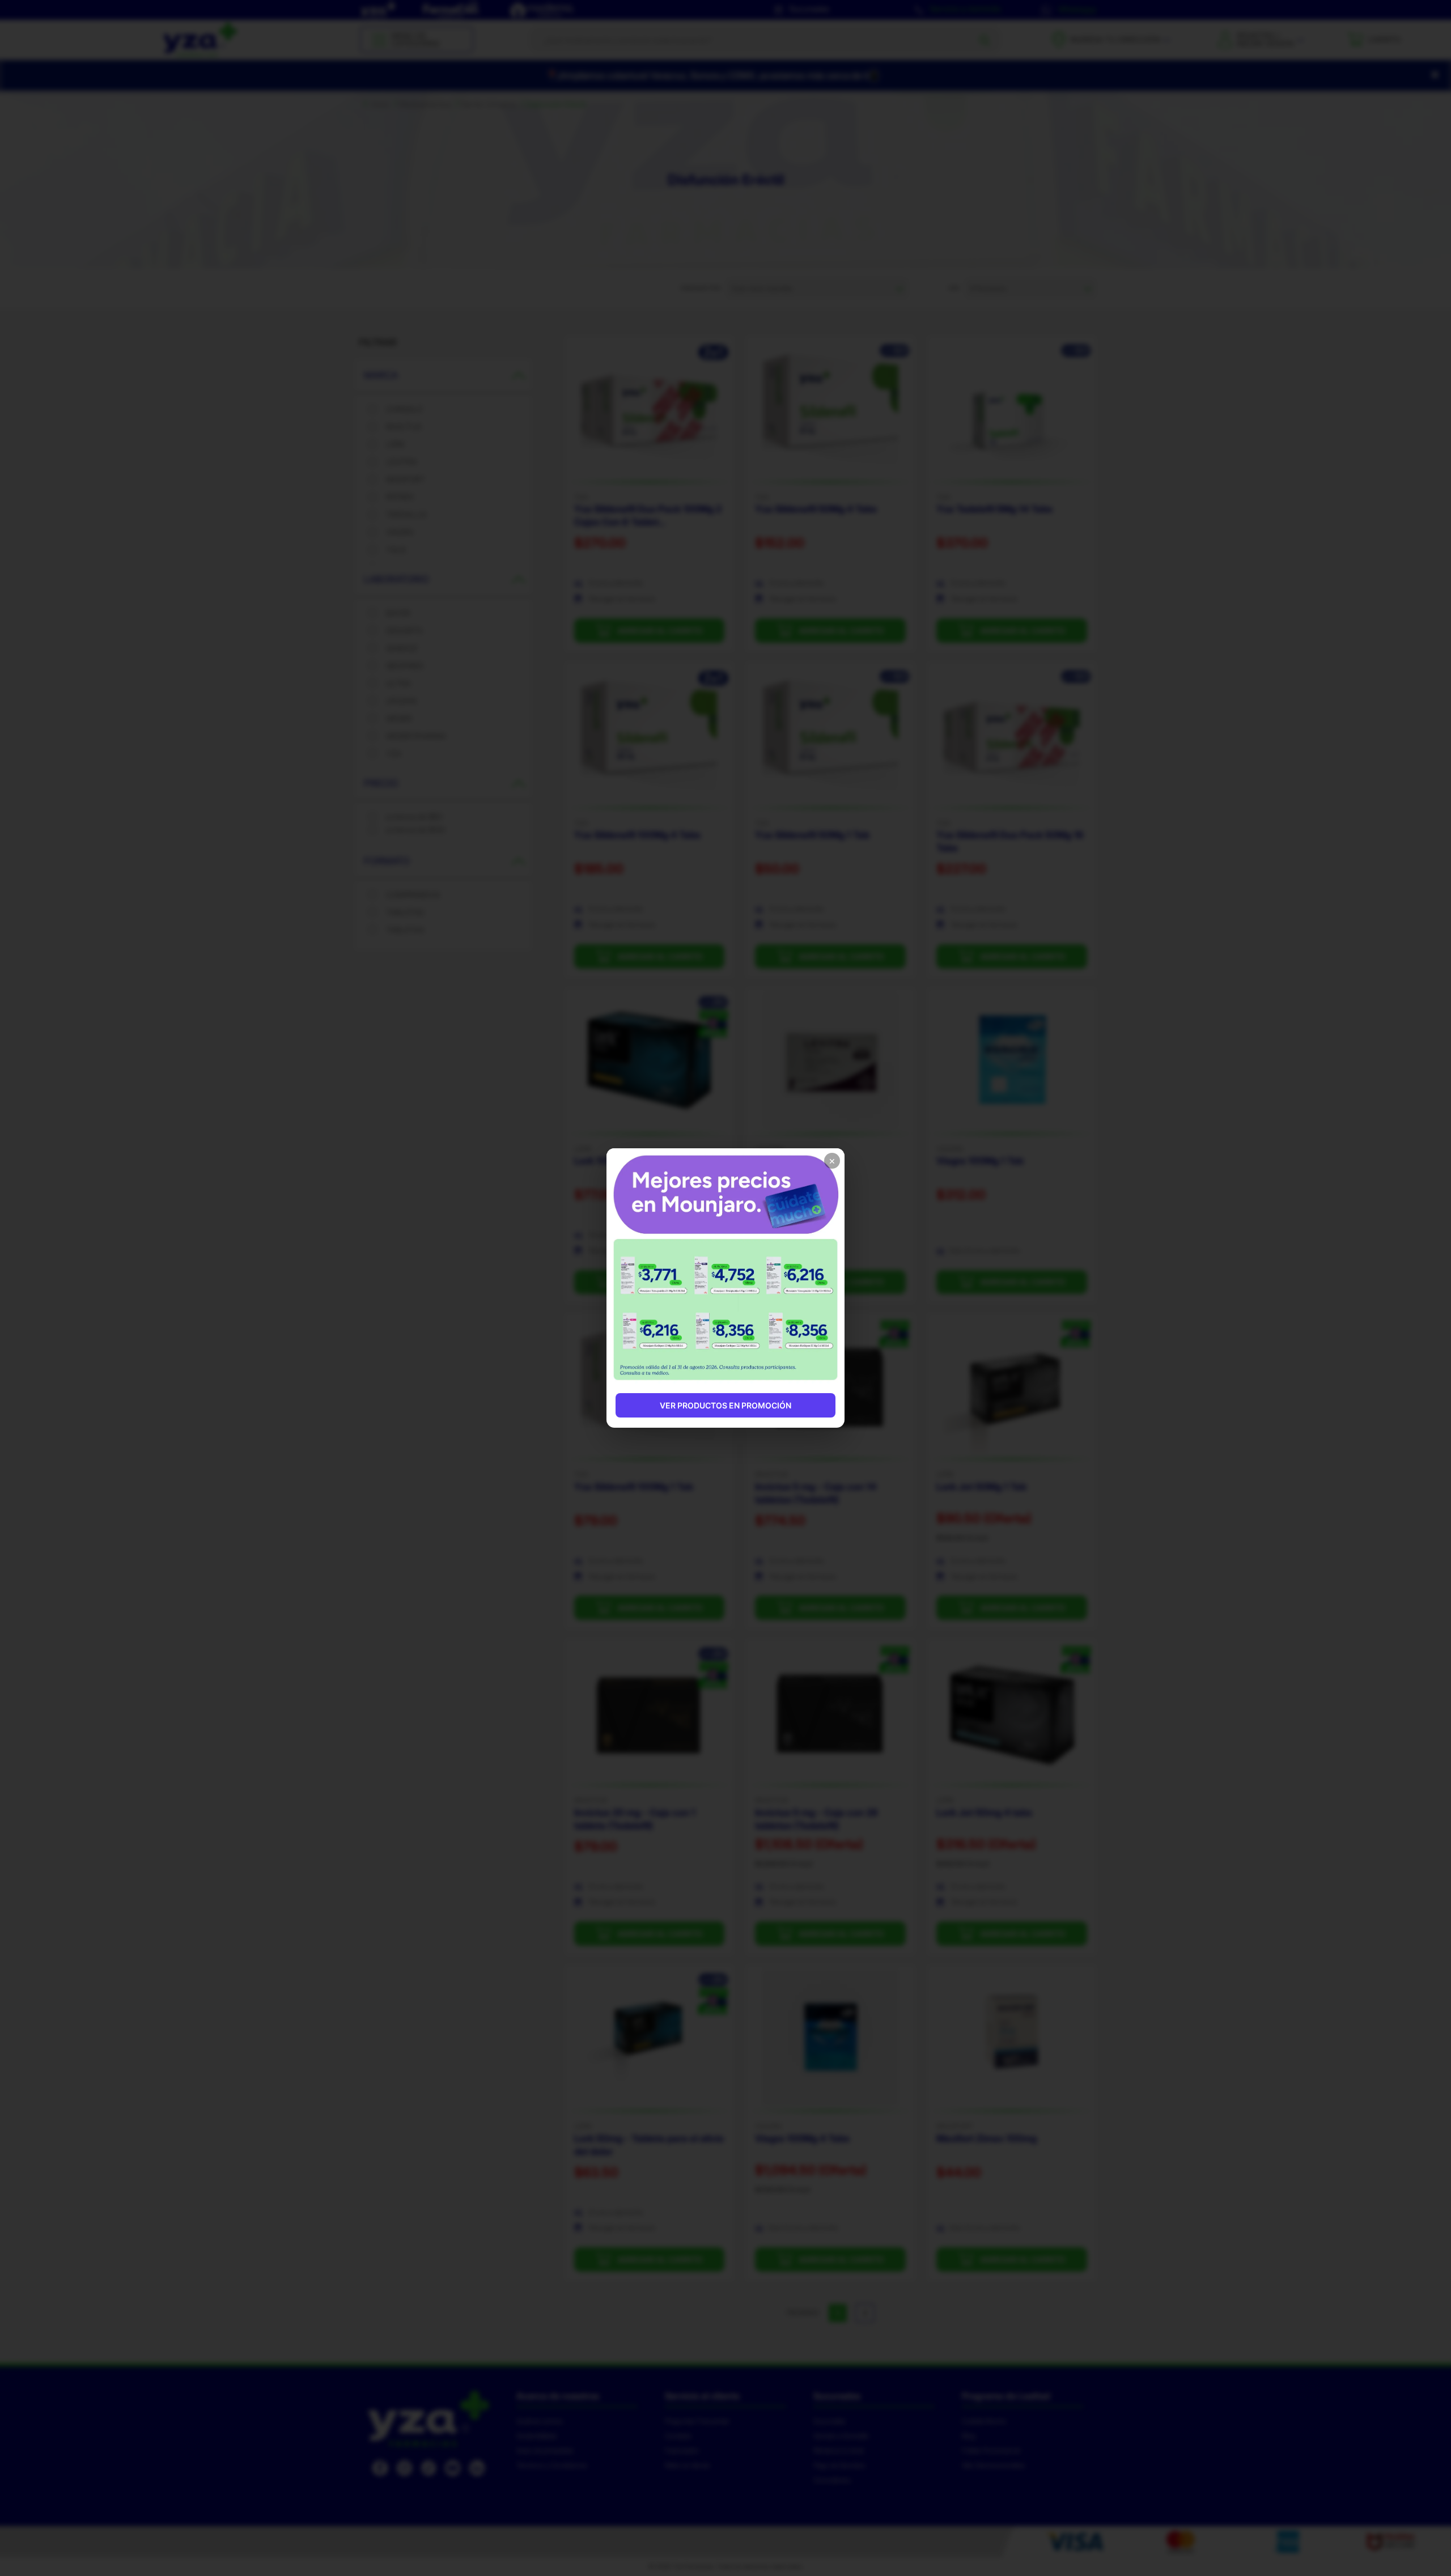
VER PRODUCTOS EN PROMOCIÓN (725, 1405)
